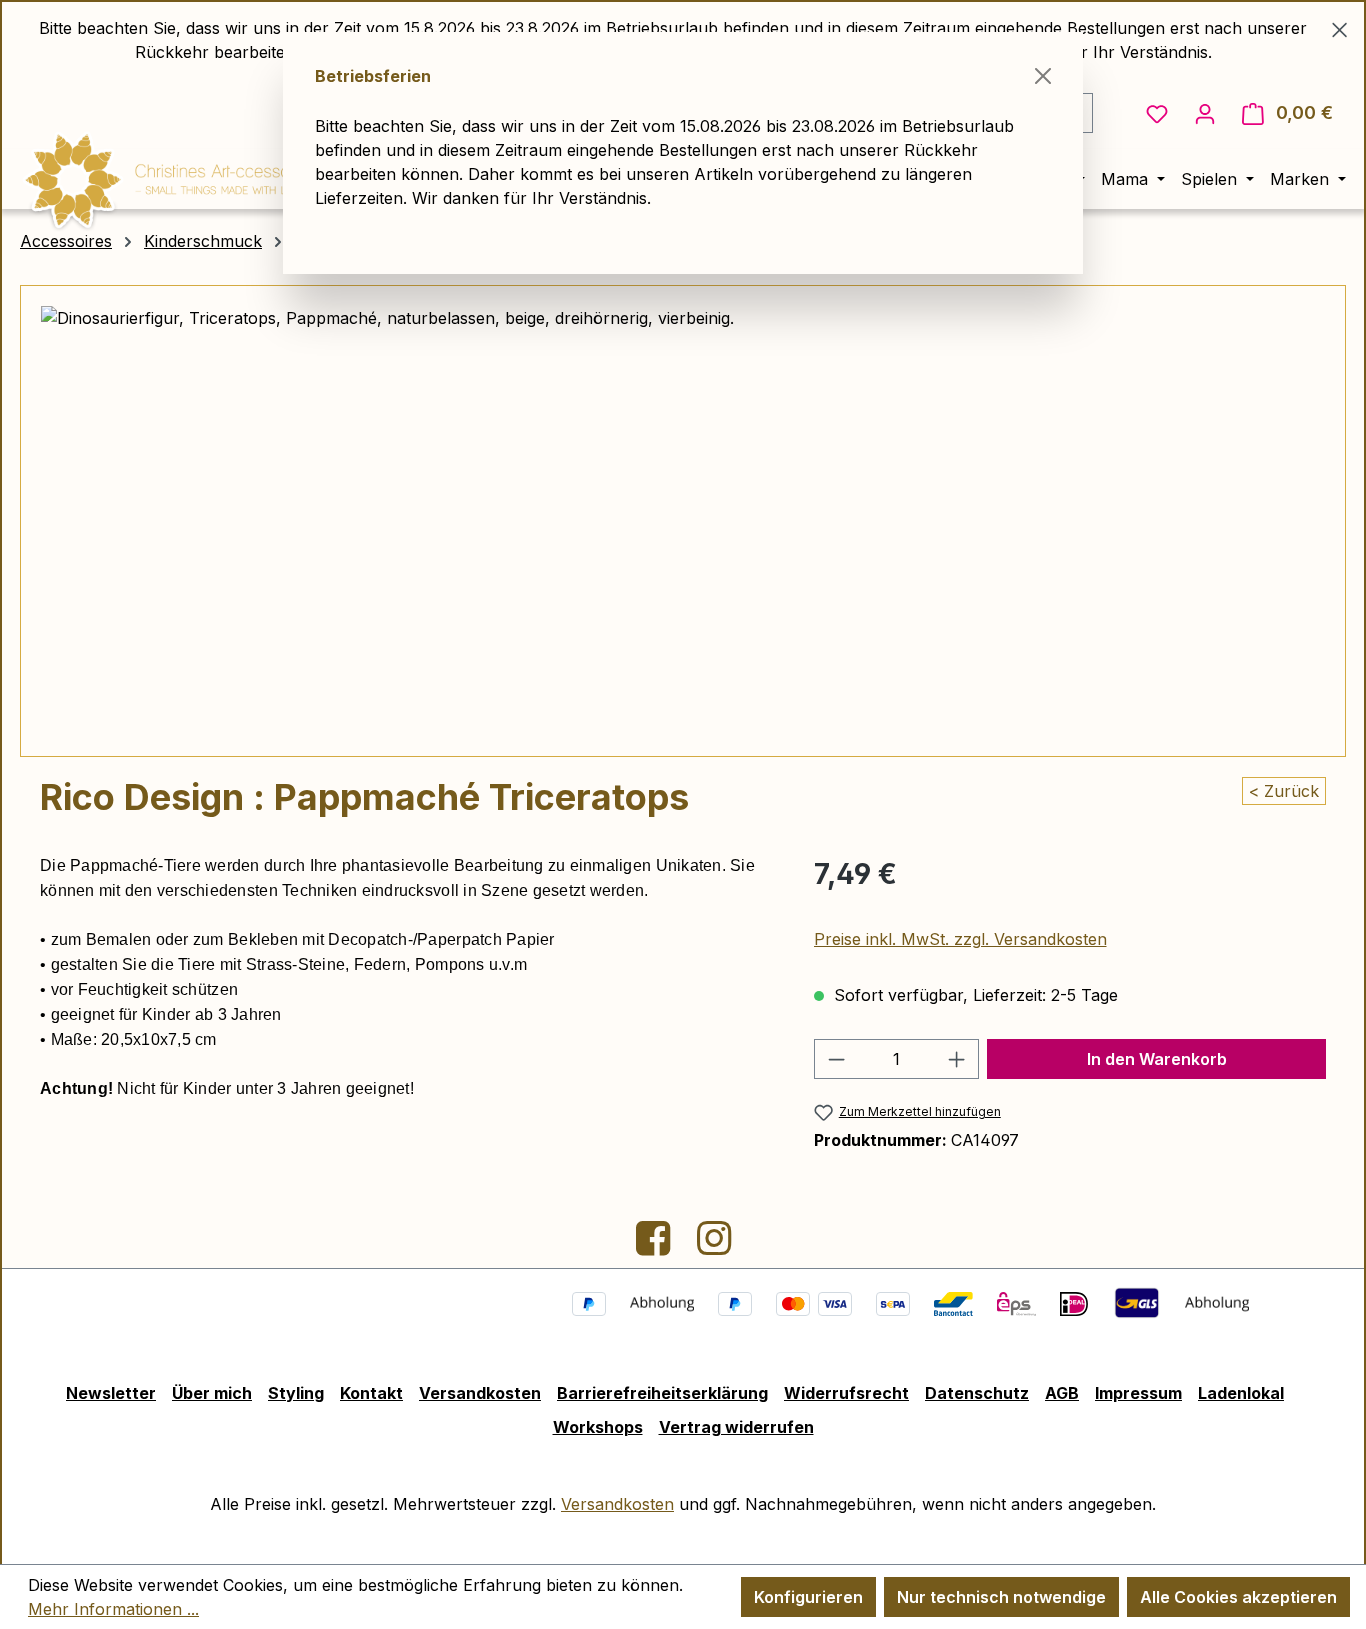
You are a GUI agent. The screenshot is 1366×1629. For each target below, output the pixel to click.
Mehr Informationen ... (113, 1609)
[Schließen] (1043, 76)
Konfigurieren (808, 1597)
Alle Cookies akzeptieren (1238, 1597)
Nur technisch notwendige (1001, 1597)
